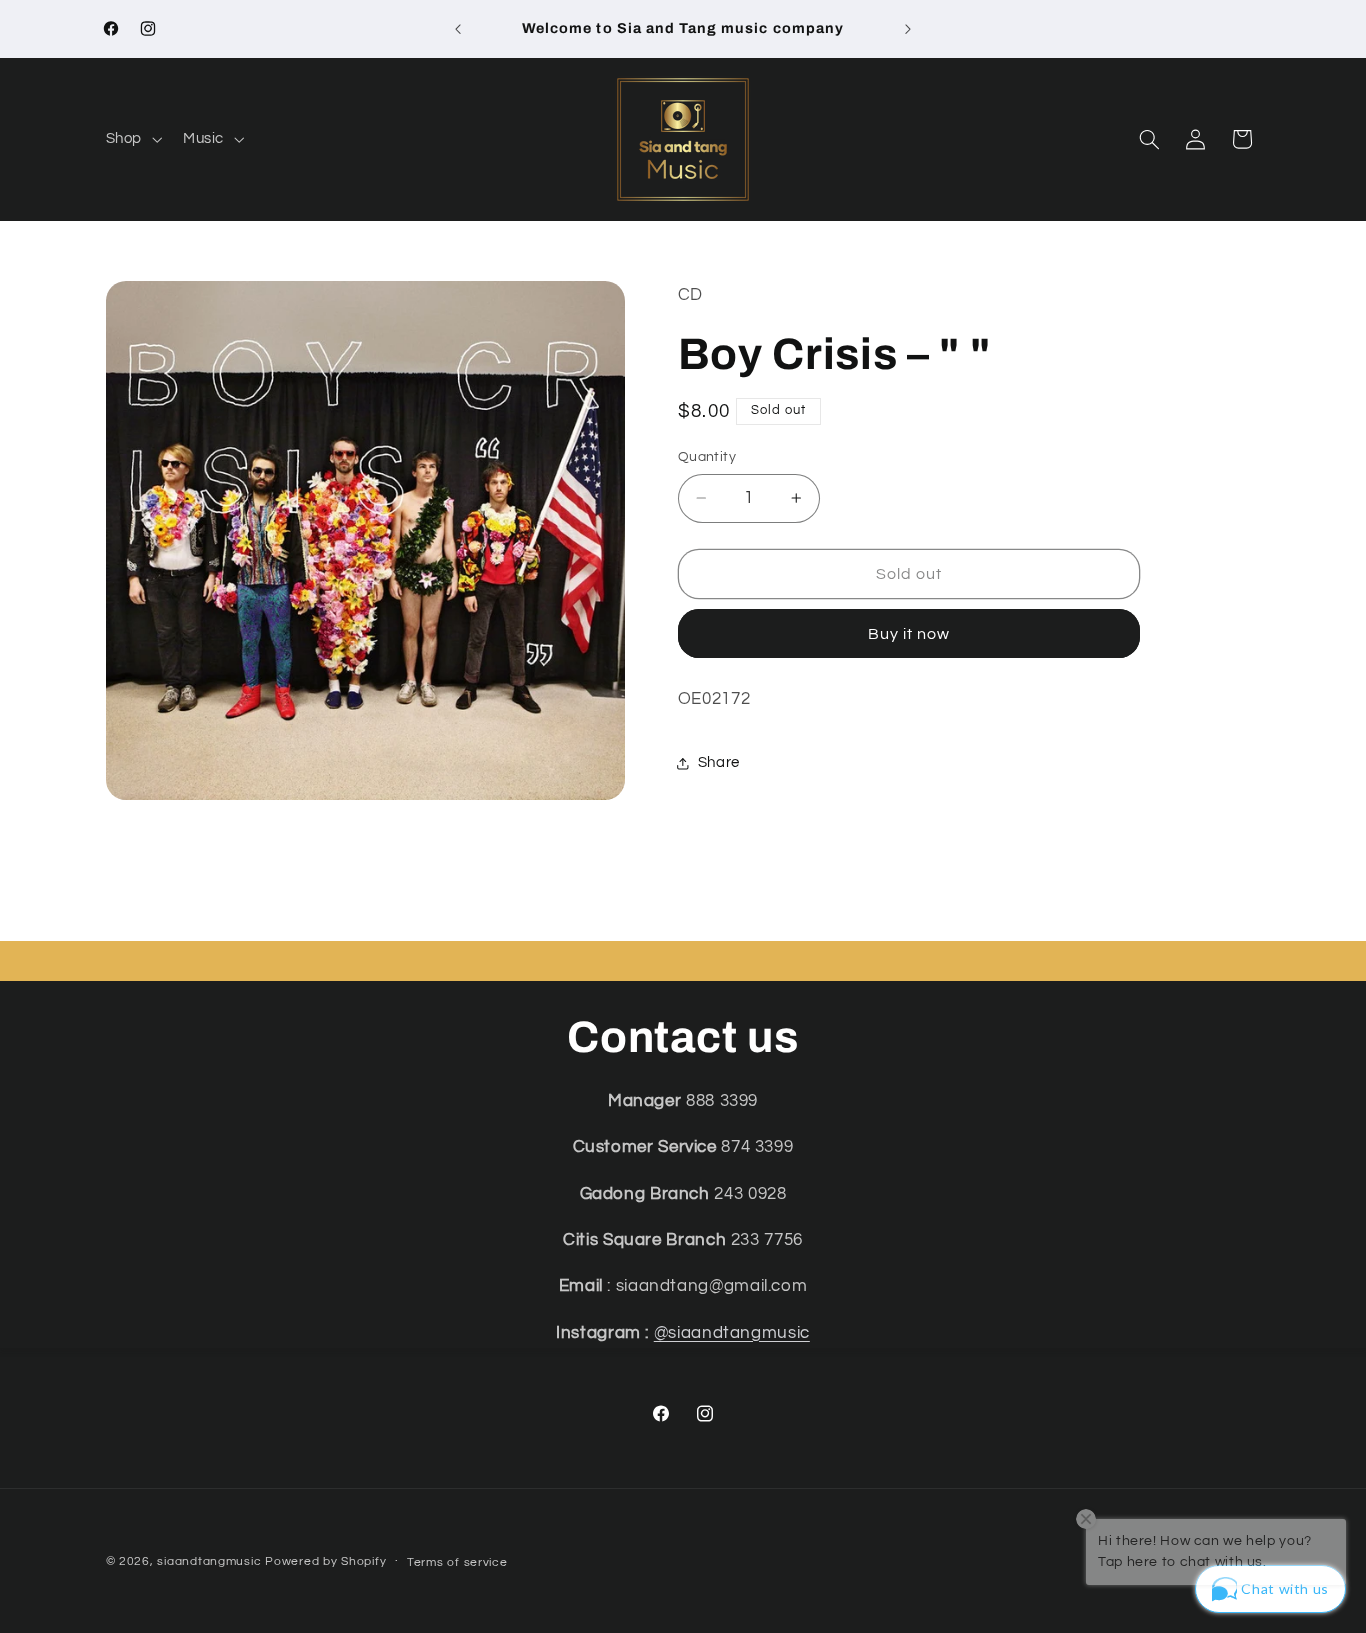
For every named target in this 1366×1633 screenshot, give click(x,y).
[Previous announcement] (458, 29)
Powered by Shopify (325, 1561)
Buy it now (909, 634)
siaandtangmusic (209, 1561)
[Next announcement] (908, 29)
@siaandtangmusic (732, 1333)
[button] (131, 139)
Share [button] (719, 762)
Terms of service (457, 1562)
